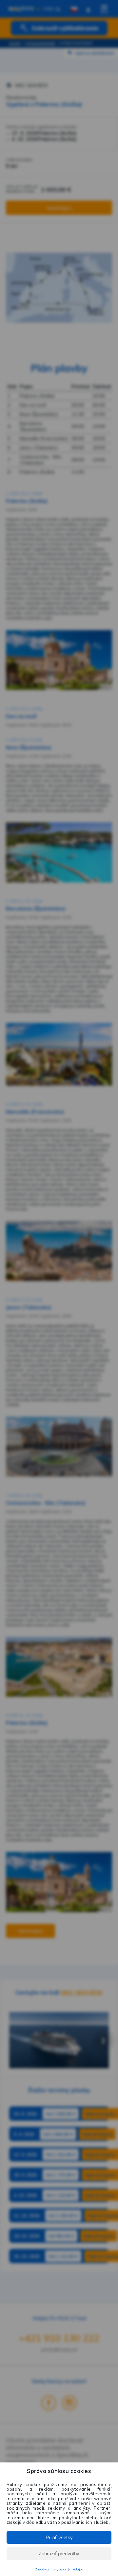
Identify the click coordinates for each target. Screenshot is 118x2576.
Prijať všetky (59, 2537)
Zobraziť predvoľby (59, 2554)
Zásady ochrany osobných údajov (59, 2569)
